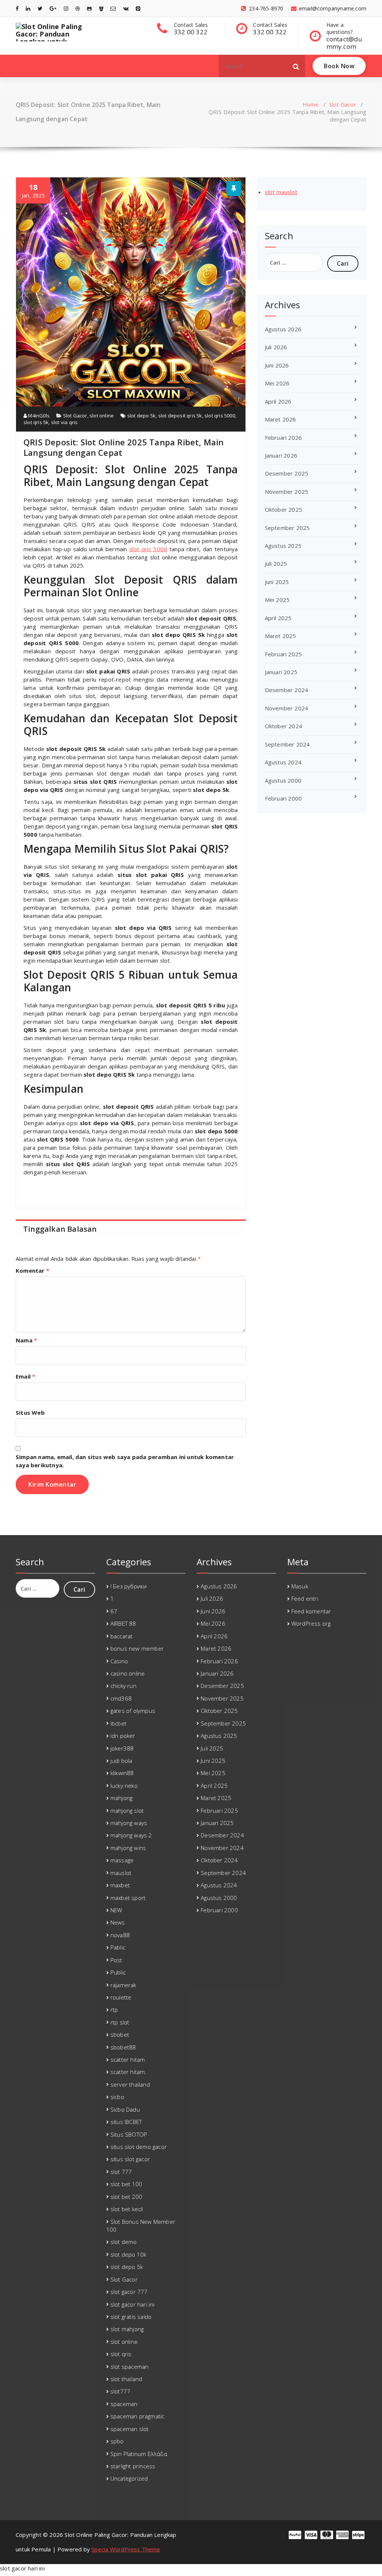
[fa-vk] (126, 8)
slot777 (120, 2391)
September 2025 (287, 528)
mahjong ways (129, 1823)
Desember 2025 (287, 473)
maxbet (120, 1885)
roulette (121, 1997)
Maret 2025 (281, 636)
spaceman (124, 2404)
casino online (128, 1673)
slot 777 (121, 2172)
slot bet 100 (126, 2184)
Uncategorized (129, 2478)
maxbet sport (128, 1898)
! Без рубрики (129, 1586)
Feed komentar (311, 1611)
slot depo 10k (129, 2254)
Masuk (300, 1586)
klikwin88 (122, 1773)
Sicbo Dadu (125, 2109)
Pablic (118, 1947)
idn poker (123, 1736)
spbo (117, 2441)
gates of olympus (133, 1711)
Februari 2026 (284, 438)
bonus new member (137, 1648)
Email (25, 1376)
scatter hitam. (129, 2072)
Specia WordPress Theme (126, 2549)
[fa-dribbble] (78, 8)
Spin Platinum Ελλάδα (139, 2454)
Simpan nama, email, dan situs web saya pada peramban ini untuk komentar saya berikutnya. (125, 1461)
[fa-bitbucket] (101, 8)
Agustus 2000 (283, 780)
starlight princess (133, 2466)
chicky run (123, 1686)
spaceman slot (130, 2429)
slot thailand (126, 2379)
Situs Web (30, 1412)
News (118, 1922)
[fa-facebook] (17, 8)
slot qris (121, 2354)
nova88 (120, 1935)
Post (116, 1960)
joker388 (122, 1748)
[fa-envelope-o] (113, 8)
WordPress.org (311, 1623)
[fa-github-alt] (89, 8)
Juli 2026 (276, 347)
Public (118, 1972)
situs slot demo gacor (139, 2147)
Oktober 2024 (284, 726)
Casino (119, 1661)
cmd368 (121, 1698)
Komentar (32, 1270)
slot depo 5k (141, 416)
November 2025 (287, 492)
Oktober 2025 (284, 509)
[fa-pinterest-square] (138, 8)
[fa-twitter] (40, 8)
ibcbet (118, 1723)
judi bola (121, 1761)
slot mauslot (281, 192)
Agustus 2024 (283, 762)
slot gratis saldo (131, 2317)
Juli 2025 (276, 563)
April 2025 (278, 618)
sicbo (117, 2097)
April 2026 (278, 401)
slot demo (124, 2242)
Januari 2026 (281, 455)
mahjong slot (127, 1811)
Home (311, 104)
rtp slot (120, 2022)
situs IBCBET (126, 2122)
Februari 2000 (284, 798)
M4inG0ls (38, 416)
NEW (116, 1910)
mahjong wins (128, 1848)
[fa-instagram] (66, 8)
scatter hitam (128, 2059)
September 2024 (287, 744)
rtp (114, 2010)
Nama (26, 1340)
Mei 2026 (277, 383)
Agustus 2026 (283, 329)
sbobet (120, 2034)
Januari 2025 (281, 672)
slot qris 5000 (220, 416)
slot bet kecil (127, 2209)
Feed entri (305, 1598)
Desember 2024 (287, 690)
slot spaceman (130, 2367)
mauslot (121, 1873)
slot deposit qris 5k (180, 416)
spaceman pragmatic (137, 2416)
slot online (102, 416)
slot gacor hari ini (133, 2304)
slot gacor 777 (129, 2292)
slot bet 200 (126, 2197)
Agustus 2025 (283, 546)
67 (114, 1611)
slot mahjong (127, 2329)
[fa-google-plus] (53, 8)
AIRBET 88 (123, 1623)
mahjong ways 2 (131, 1835)
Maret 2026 (281, 419)
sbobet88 (123, 2047)
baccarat (122, 1636)
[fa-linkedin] (28, 8)
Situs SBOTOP (129, 2134)
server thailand (130, 2084)
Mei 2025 (277, 600)
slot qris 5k (36, 422)
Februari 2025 (284, 654)
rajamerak (123, 1985)
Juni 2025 (277, 582)
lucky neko (124, 1786)
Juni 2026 (277, 365)
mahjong (121, 1798)
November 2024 (287, 708)
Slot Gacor (343, 104)
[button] (296, 66)
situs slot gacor (130, 2159)
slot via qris (65, 422)
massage (122, 1860)
